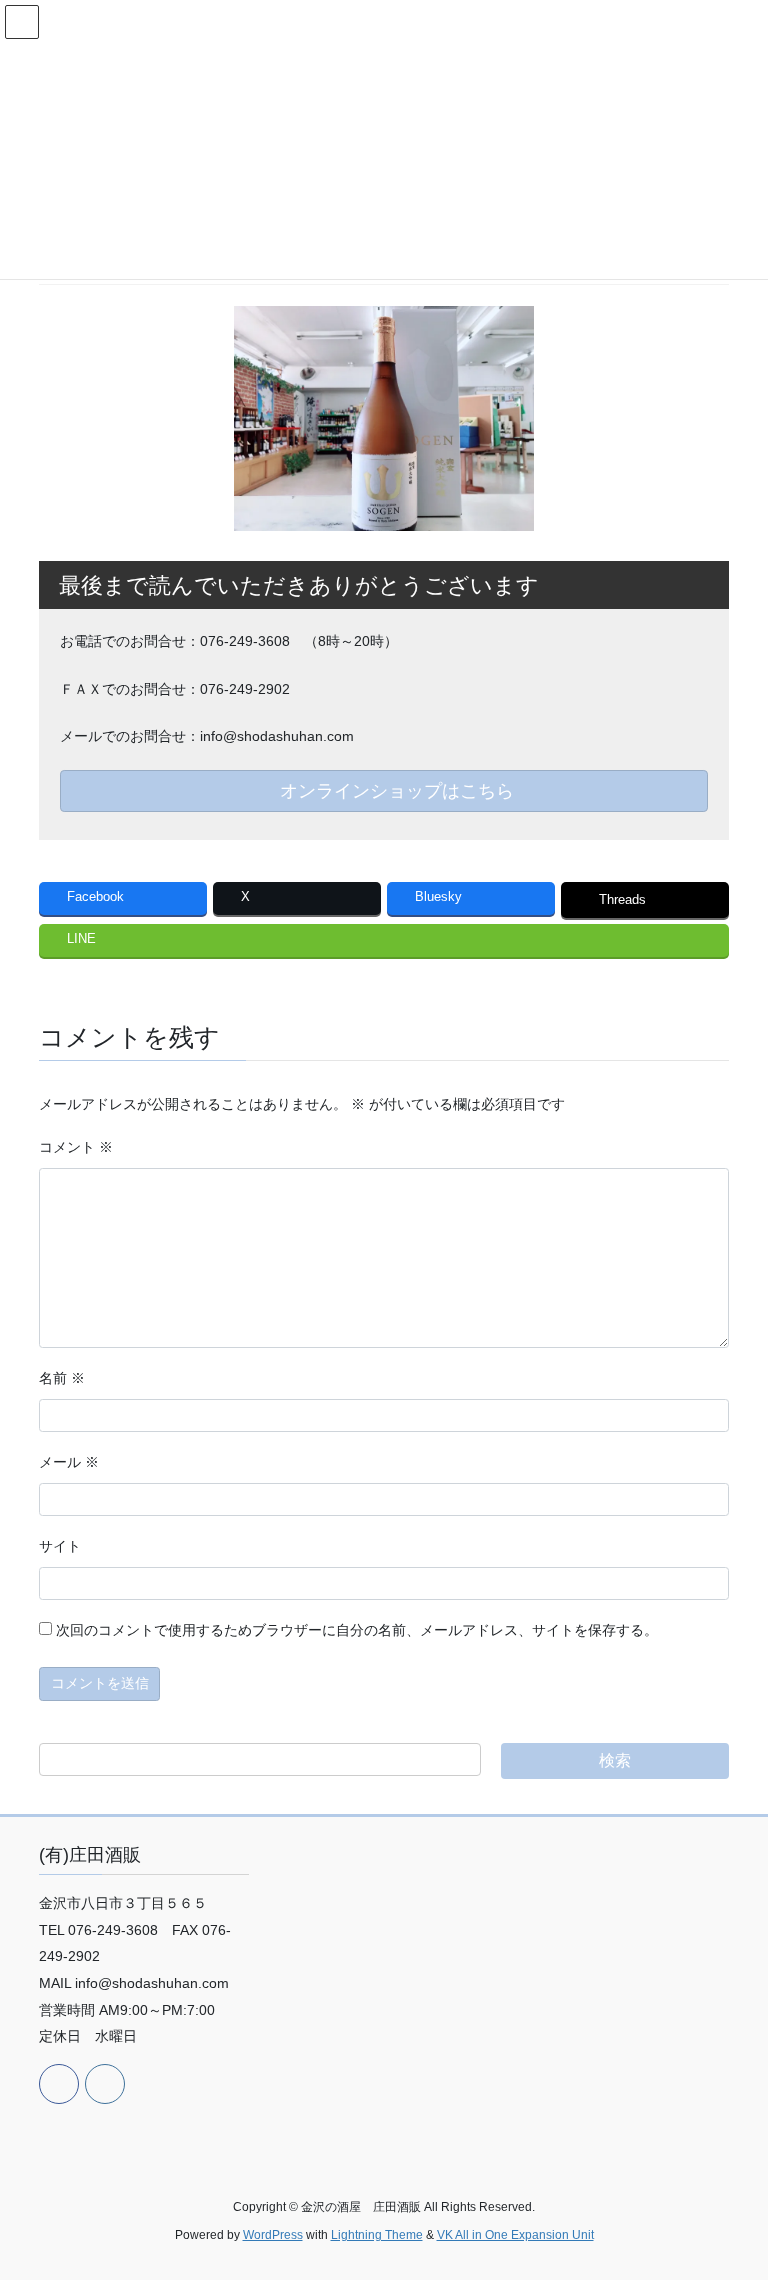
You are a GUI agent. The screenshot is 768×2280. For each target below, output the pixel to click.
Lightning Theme (377, 2235)
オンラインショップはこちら (394, 791)
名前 (62, 1378)
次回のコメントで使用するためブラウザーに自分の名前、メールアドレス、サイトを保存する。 (357, 1630)
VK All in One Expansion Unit (515, 2235)
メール (69, 1462)
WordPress (273, 2235)
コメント (76, 1147)
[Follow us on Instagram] (105, 2084)
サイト (60, 1546)
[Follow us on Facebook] (59, 2084)
